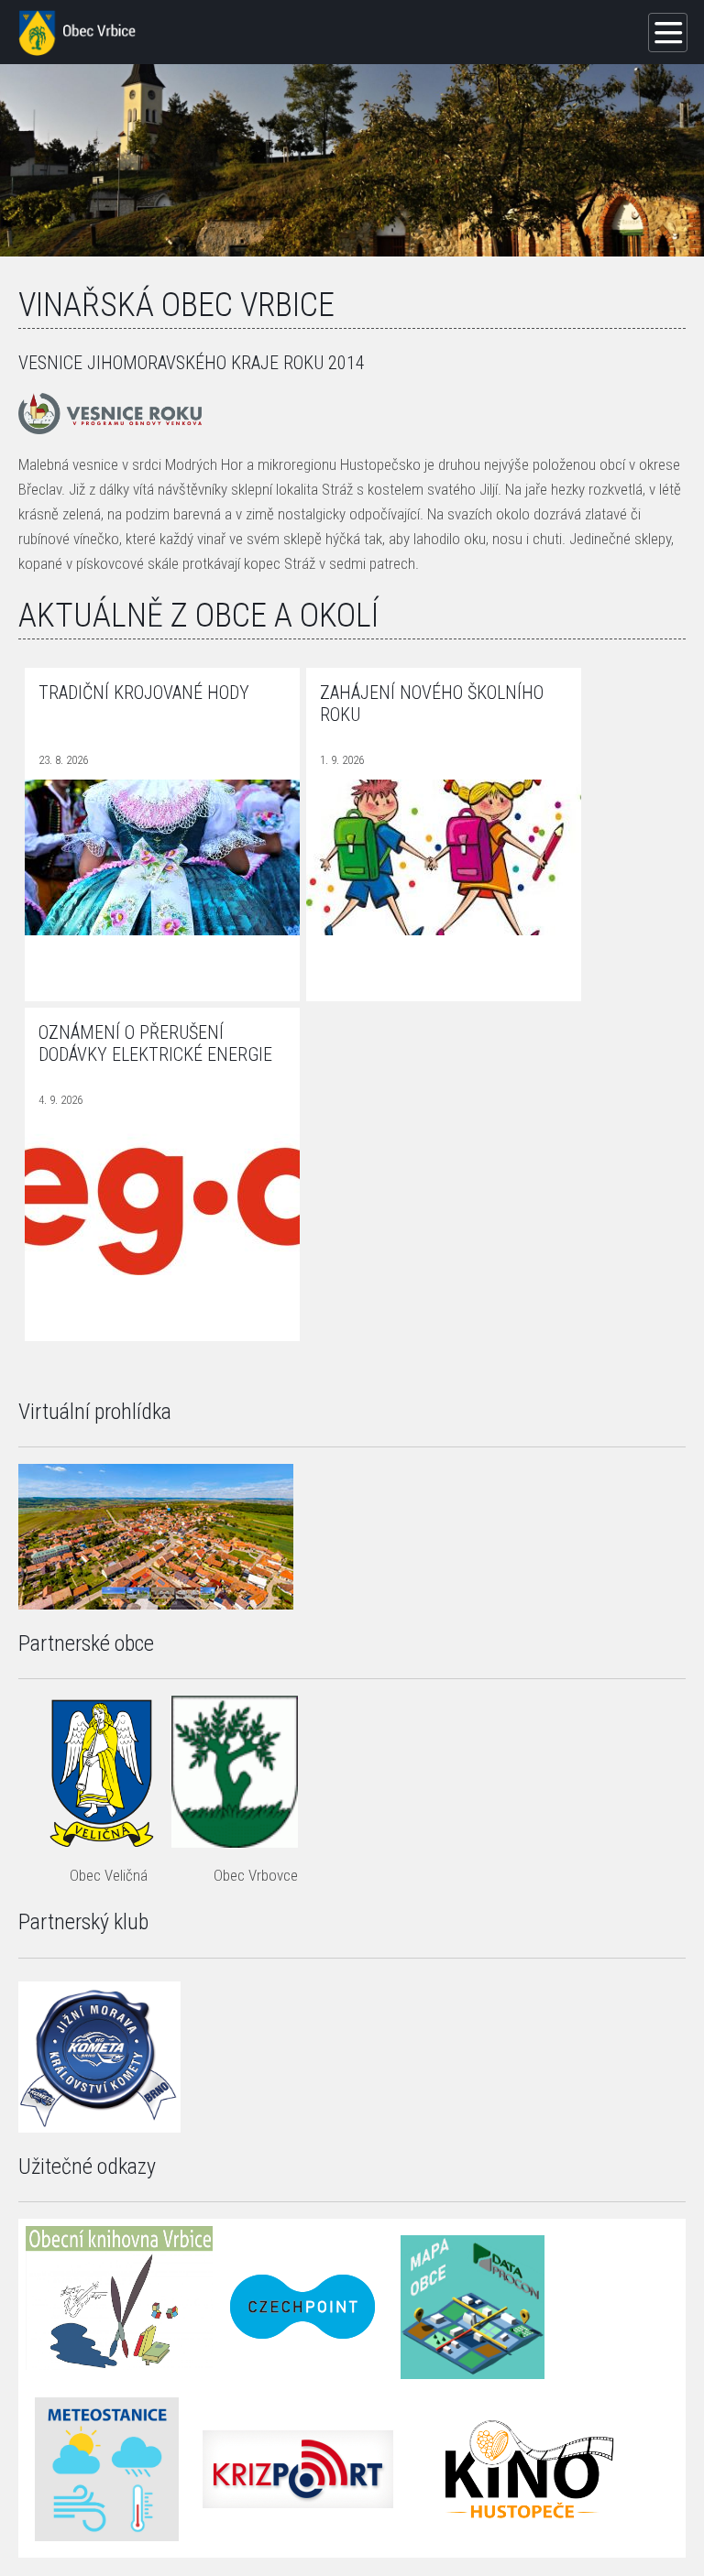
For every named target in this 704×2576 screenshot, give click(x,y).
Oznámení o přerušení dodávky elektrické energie (155, 1043)
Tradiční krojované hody (144, 693)
